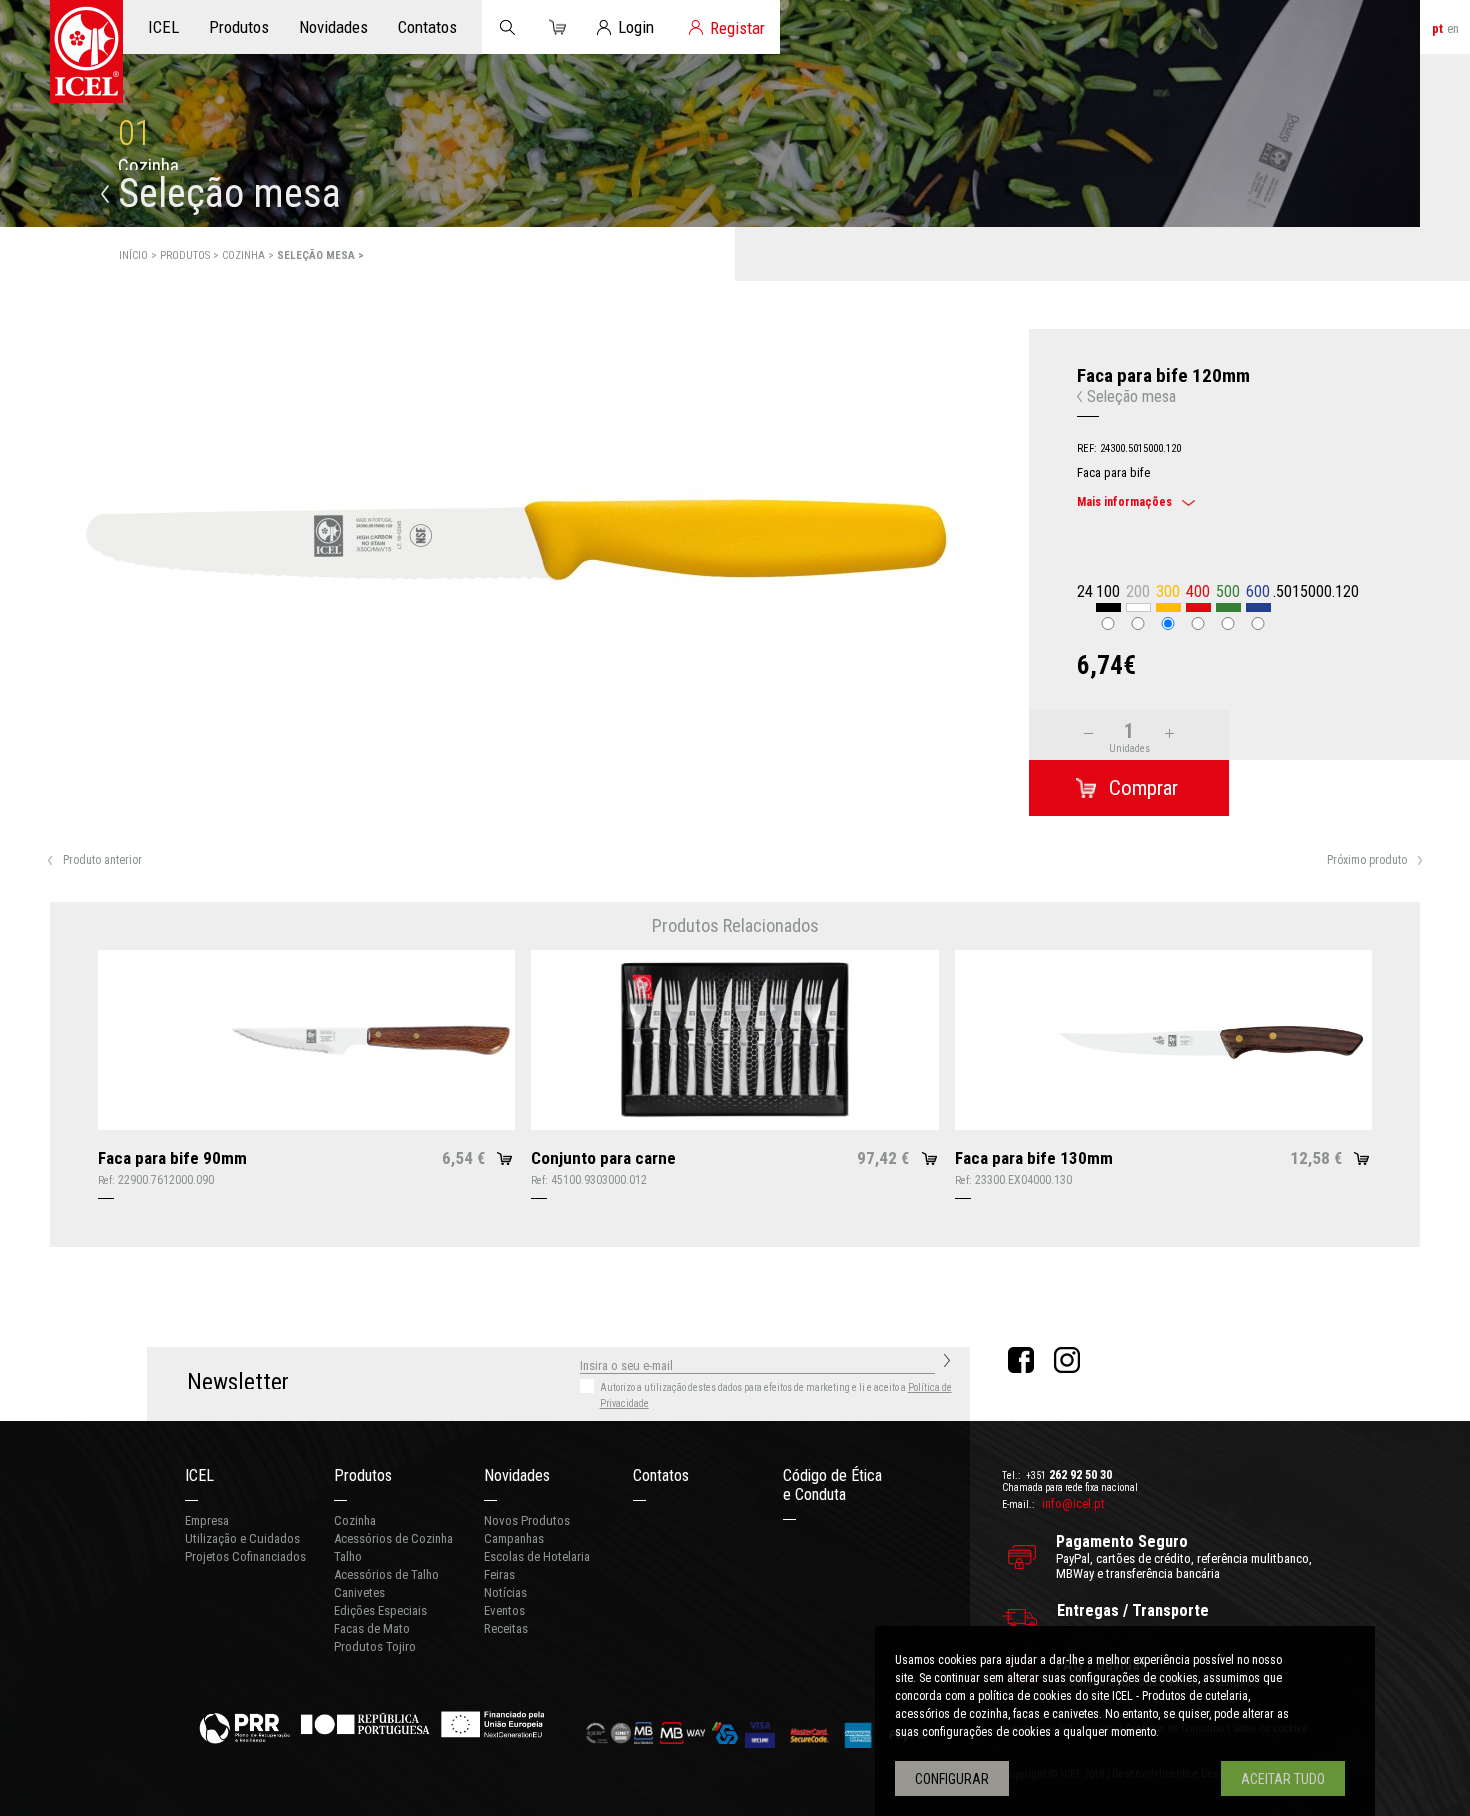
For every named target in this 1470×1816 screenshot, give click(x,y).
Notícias (505, 1592)
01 (135, 133)
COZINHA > (249, 255)
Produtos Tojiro (375, 1646)
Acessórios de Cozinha (393, 1538)
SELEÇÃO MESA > (320, 255)
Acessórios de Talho (386, 1574)
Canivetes (359, 1592)
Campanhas (514, 1538)
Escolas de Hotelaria (537, 1556)
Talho (348, 1556)
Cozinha (355, 1520)
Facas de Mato (372, 1628)
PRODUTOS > (191, 255)
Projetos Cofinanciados (245, 1556)
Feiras (499, 1574)
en (1453, 28)
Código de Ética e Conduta (832, 1485)
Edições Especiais (380, 1610)
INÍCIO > (139, 255)
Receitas (506, 1628)
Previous (33, 714)
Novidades (517, 1475)
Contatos (661, 1475)
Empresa (207, 1520)
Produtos (363, 1475)
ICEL (199, 1475)
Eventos (504, 1610)
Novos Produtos (527, 1520)
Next (995, 714)
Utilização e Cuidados (242, 1538)
